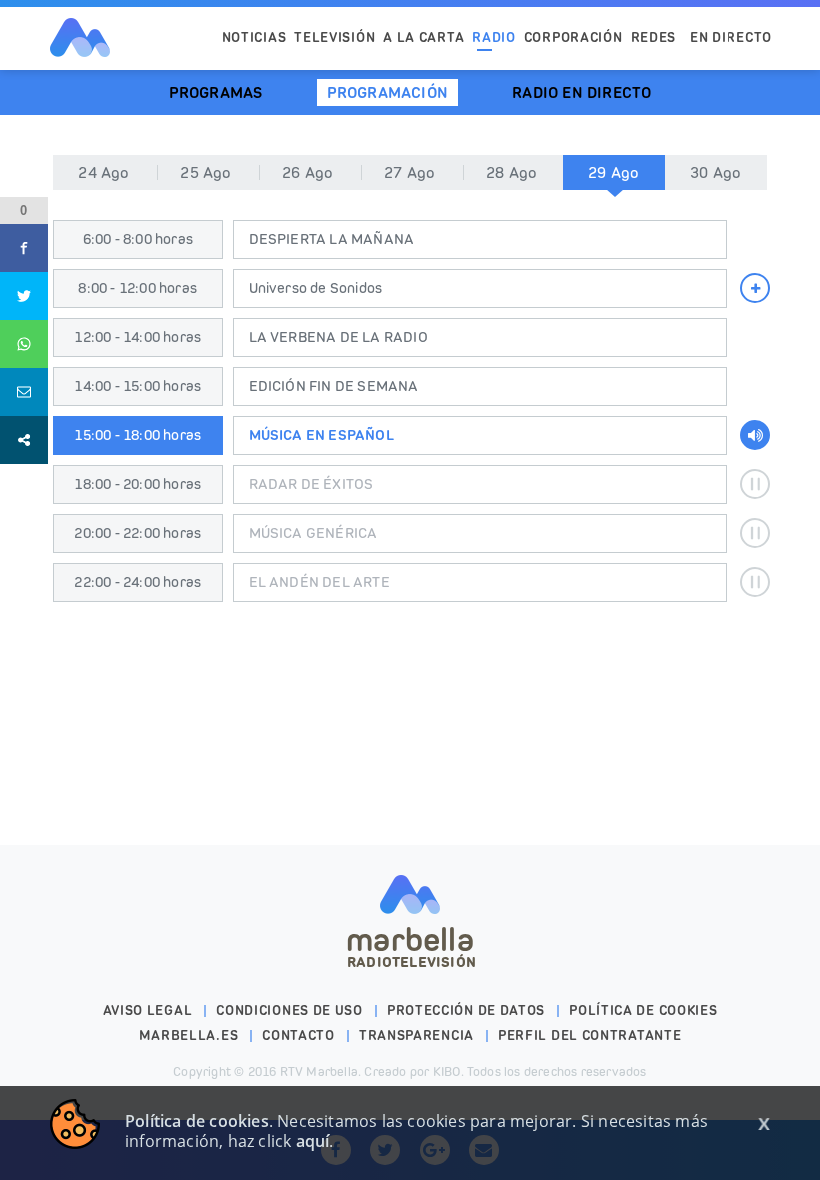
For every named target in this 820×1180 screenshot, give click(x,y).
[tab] (614, 172)
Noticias (254, 37)
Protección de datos (466, 1010)
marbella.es (189, 1035)
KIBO (447, 1071)
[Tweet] (24, 296)
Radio (494, 37)
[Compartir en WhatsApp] (24, 344)
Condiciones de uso (289, 1010)
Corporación (573, 37)
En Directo (731, 37)
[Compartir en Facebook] (24, 248)
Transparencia (416, 1035)
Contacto (298, 1035)
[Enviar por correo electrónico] (24, 392)
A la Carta (423, 37)
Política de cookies (643, 1010)
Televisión (334, 37)
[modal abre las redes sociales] (24, 440)
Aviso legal (148, 1010)
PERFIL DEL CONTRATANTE (589, 1035)
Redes (654, 37)
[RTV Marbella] (80, 37)
